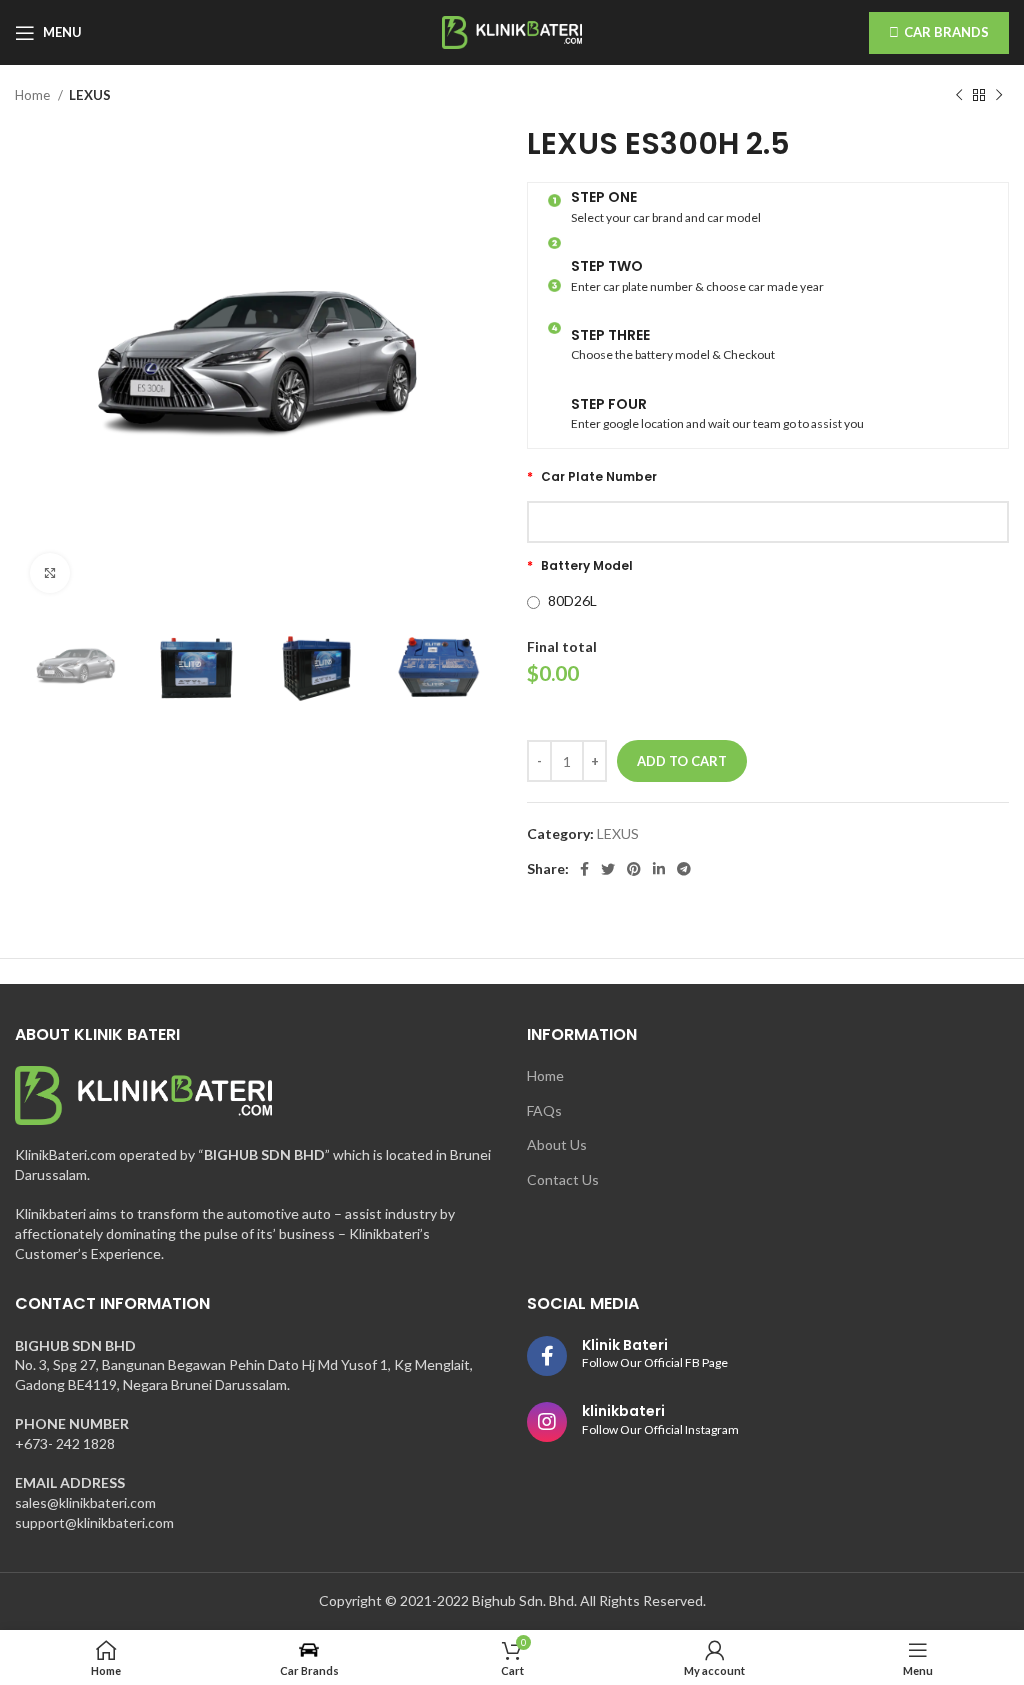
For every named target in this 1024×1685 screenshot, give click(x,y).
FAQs (544, 1110)
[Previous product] (959, 96)
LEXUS (90, 95)
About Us (557, 1144)
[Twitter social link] (608, 869)
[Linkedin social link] (659, 869)
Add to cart (682, 761)
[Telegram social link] (684, 869)
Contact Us (563, 1179)
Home (34, 95)
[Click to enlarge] (50, 573)
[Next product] (999, 96)
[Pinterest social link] (634, 869)
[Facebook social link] (584, 869)
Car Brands (946, 32)
